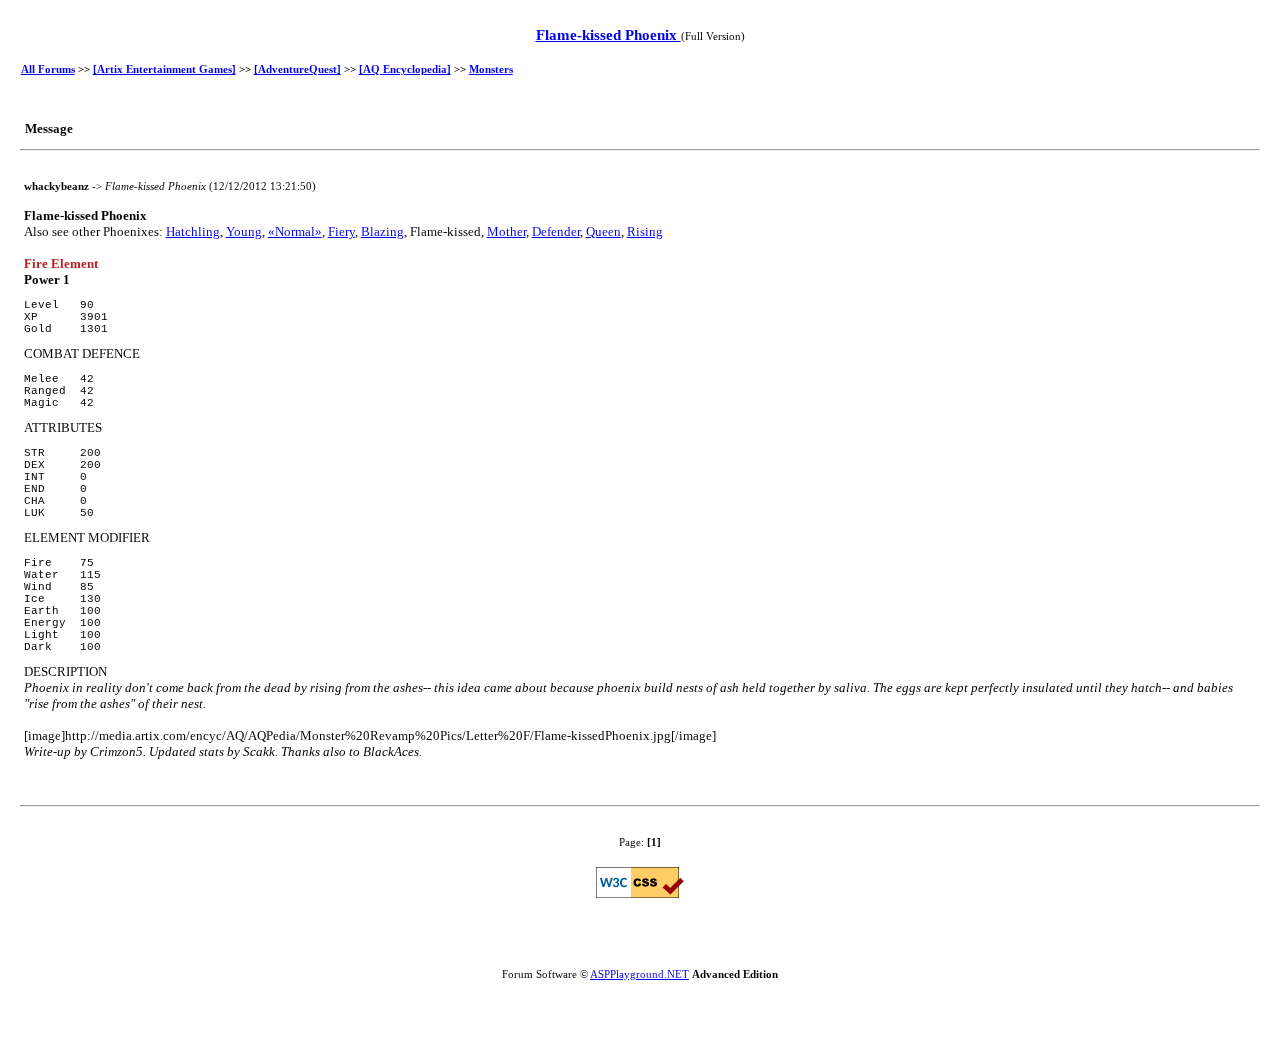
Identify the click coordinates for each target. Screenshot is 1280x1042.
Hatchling (193, 231)
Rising (645, 231)
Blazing (382, 231)
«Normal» (295, 231)
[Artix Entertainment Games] (164, 69)
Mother (506, 231)
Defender (556, 231)
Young (244, 231)
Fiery (341, 231)
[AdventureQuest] (297, 69)
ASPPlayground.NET (639, 974)
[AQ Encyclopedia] (405, 69)
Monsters (491, 69)
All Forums (48, 69)
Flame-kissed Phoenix (608, 35)
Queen (603, 231)
